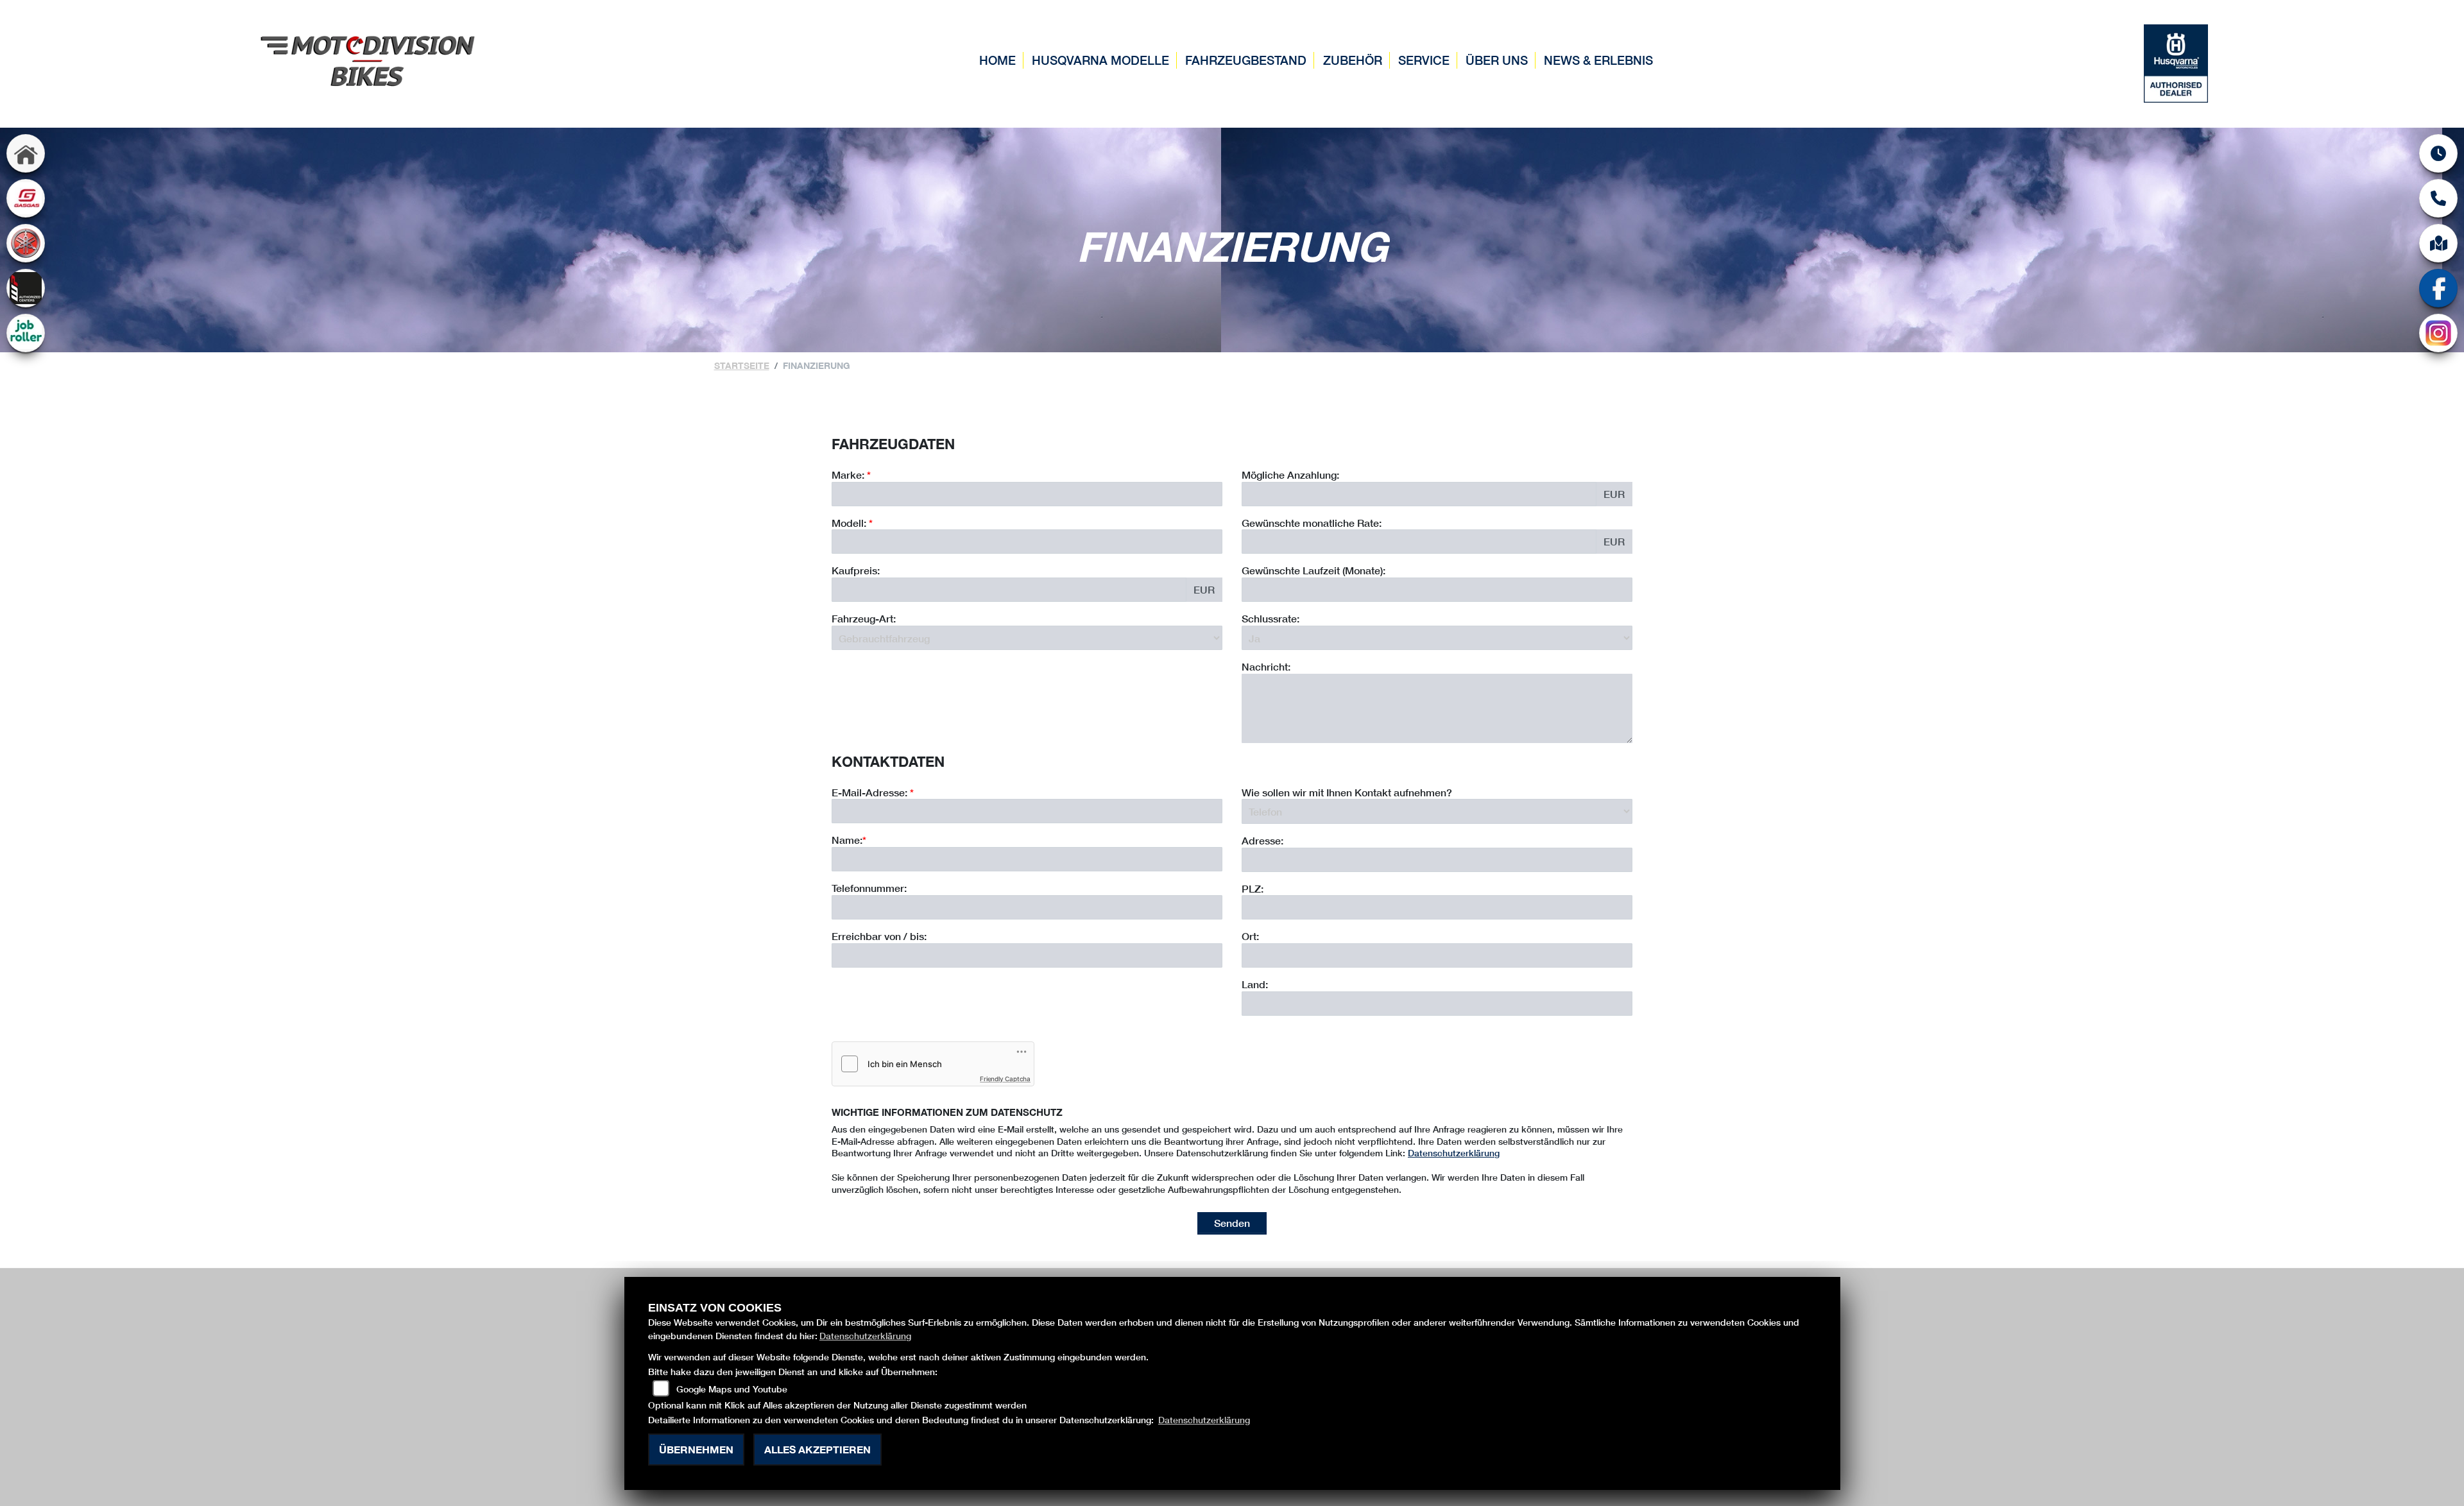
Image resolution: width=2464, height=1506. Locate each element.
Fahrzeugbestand (1246, 60)
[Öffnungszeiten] (2438, 153)
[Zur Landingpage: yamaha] (26, 243)
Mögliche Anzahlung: (1290, 475)
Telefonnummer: (869, 888)
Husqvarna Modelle (1100, 60)
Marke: (848, 475)
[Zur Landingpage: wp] (26, 288)
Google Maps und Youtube (732, 1389)
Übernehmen (696, 1449)
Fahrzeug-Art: (864, 618)
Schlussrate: (1270, 618)
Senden (1232, 1223)
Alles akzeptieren (817, 1449)
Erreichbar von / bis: (879, 936)
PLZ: (1253, 888)
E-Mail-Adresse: (873, 792)
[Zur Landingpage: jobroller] (26, 333)
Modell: (849, 523)
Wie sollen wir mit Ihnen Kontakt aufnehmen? (1347, 792)
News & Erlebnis (1598, 60)
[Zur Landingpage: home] (26, 153)
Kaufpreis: (856, 570)
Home (997, 60)
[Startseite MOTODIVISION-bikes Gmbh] (368, 59)
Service (1424, 60)
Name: (847, 840)
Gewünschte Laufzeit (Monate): (1313, 570)
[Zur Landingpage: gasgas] (26, 198)
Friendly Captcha (1005, 1079)
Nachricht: (1266, 666)
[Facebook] (2438, 288)
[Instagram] (2438, 333)
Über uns (1497, 60)
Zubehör (1353, 60)
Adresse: (1262, 840)
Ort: (1250, 936)
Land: (1255, 984)
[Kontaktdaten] (2438, 198)
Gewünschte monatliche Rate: (1312, 523)
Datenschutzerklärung (1454, 1153)
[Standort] (2438, 243)
